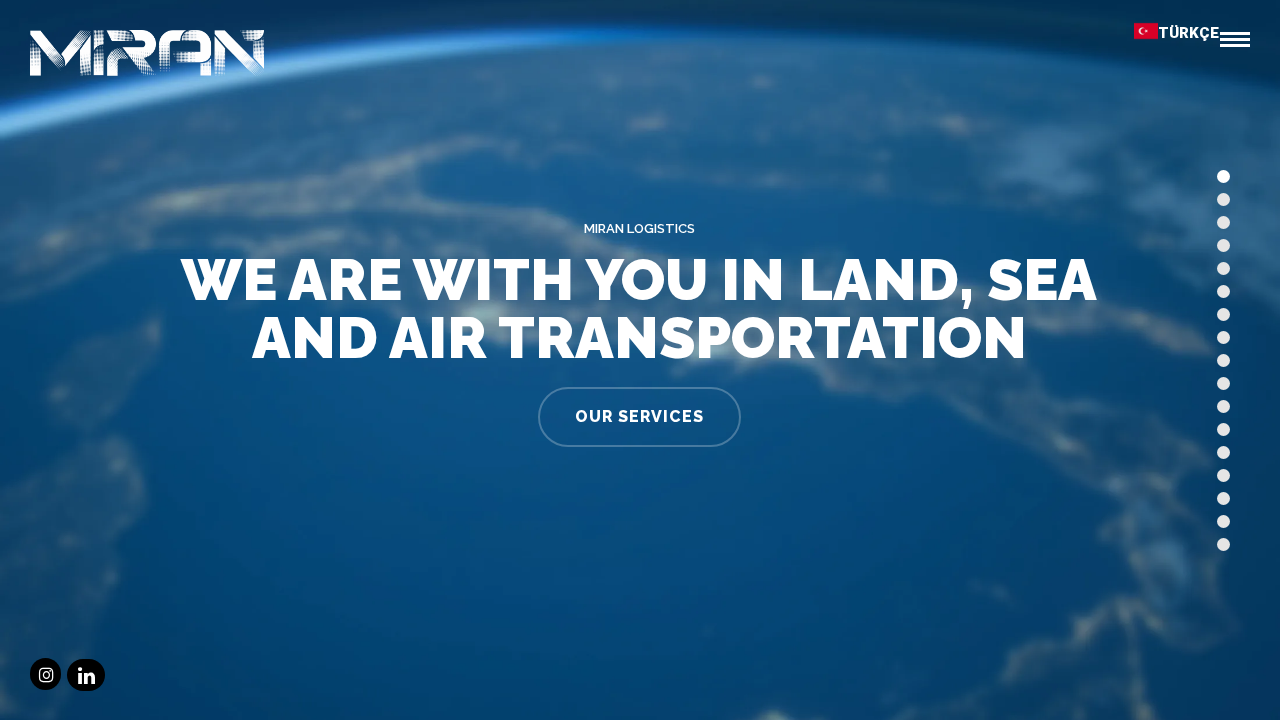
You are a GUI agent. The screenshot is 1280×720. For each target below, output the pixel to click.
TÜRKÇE (1188, 33)
